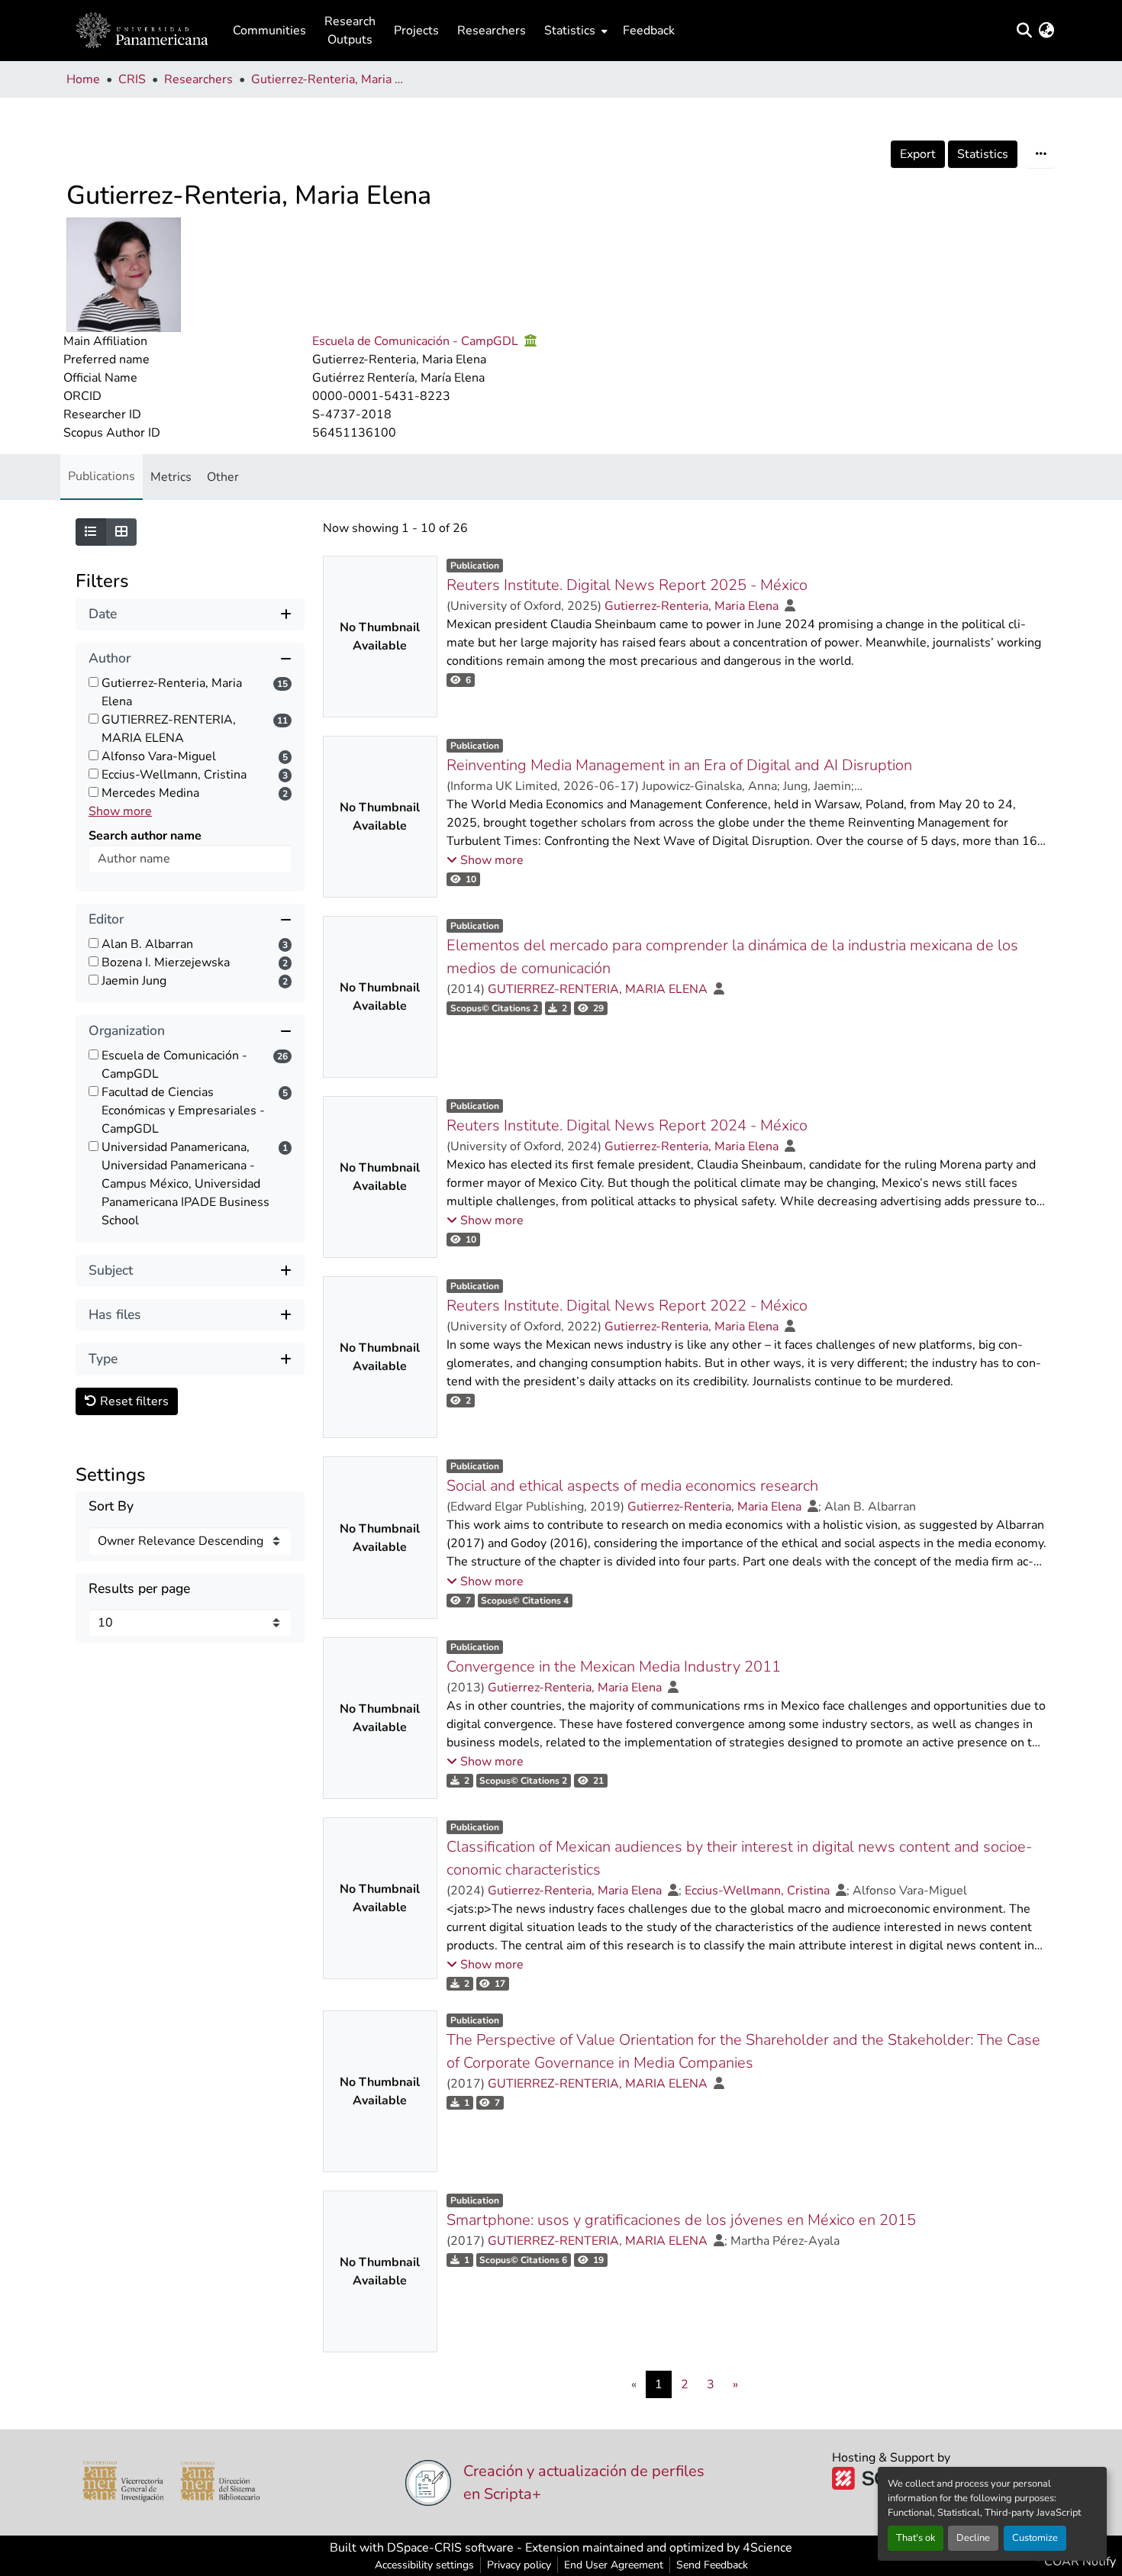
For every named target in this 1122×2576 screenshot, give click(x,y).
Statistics (983, 154)
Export (918, 154)
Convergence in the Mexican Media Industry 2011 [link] (614, 1667)
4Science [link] (767, 2548)
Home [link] (83, 79)
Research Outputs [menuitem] (350, 31)
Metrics (171, 477)
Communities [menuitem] (269, 31)
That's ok (916, 2538)
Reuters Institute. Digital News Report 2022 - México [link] (627, 1306)
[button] (142, 31)
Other (223, 477)
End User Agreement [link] (614, 2565)
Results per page (139, 1589)
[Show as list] (91, 532)
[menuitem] (574, 31)
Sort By (111, 1506)
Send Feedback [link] (712, 2565)
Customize (1035, 2538)
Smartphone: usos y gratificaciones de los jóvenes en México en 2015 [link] (681, 2220)
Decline (973, 2538)
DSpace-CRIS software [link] (450, 2548)
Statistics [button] (570, 31)
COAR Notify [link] (1078, 2561)
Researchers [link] (198, 79)
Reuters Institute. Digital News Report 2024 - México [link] (627, 1125)
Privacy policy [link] (519, 2565)
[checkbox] (93, 682)
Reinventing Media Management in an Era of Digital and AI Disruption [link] (679, 765)
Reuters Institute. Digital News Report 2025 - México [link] (627, 585)
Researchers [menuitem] (492, 31)
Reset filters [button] (133, 1401)
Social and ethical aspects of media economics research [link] (632, 1486)
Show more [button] (120, 811)
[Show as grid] (121, 532)
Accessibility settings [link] (424, 2565)
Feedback (649, 31)
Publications (102, 476)
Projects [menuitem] (416, 31)
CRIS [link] (132, 79)
